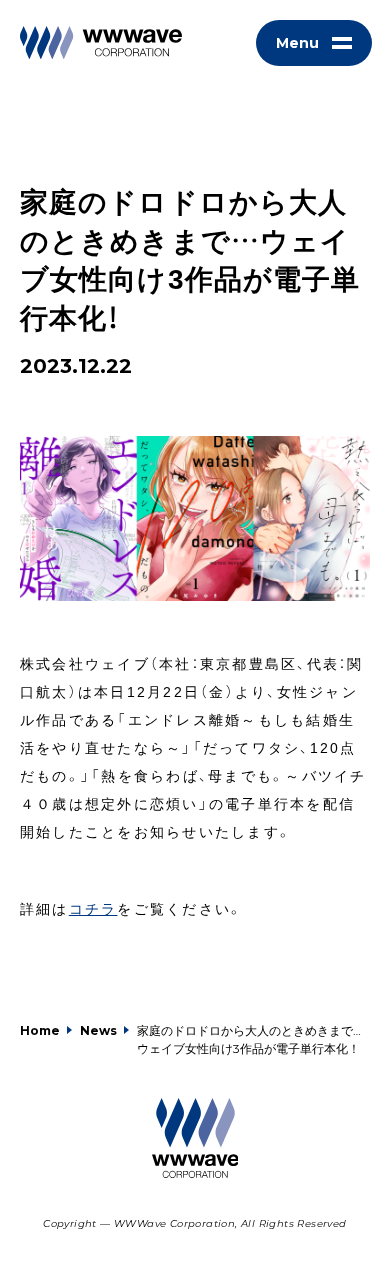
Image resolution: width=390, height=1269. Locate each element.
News (98, 1030)
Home (40, 1030)
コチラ (93, 908)
